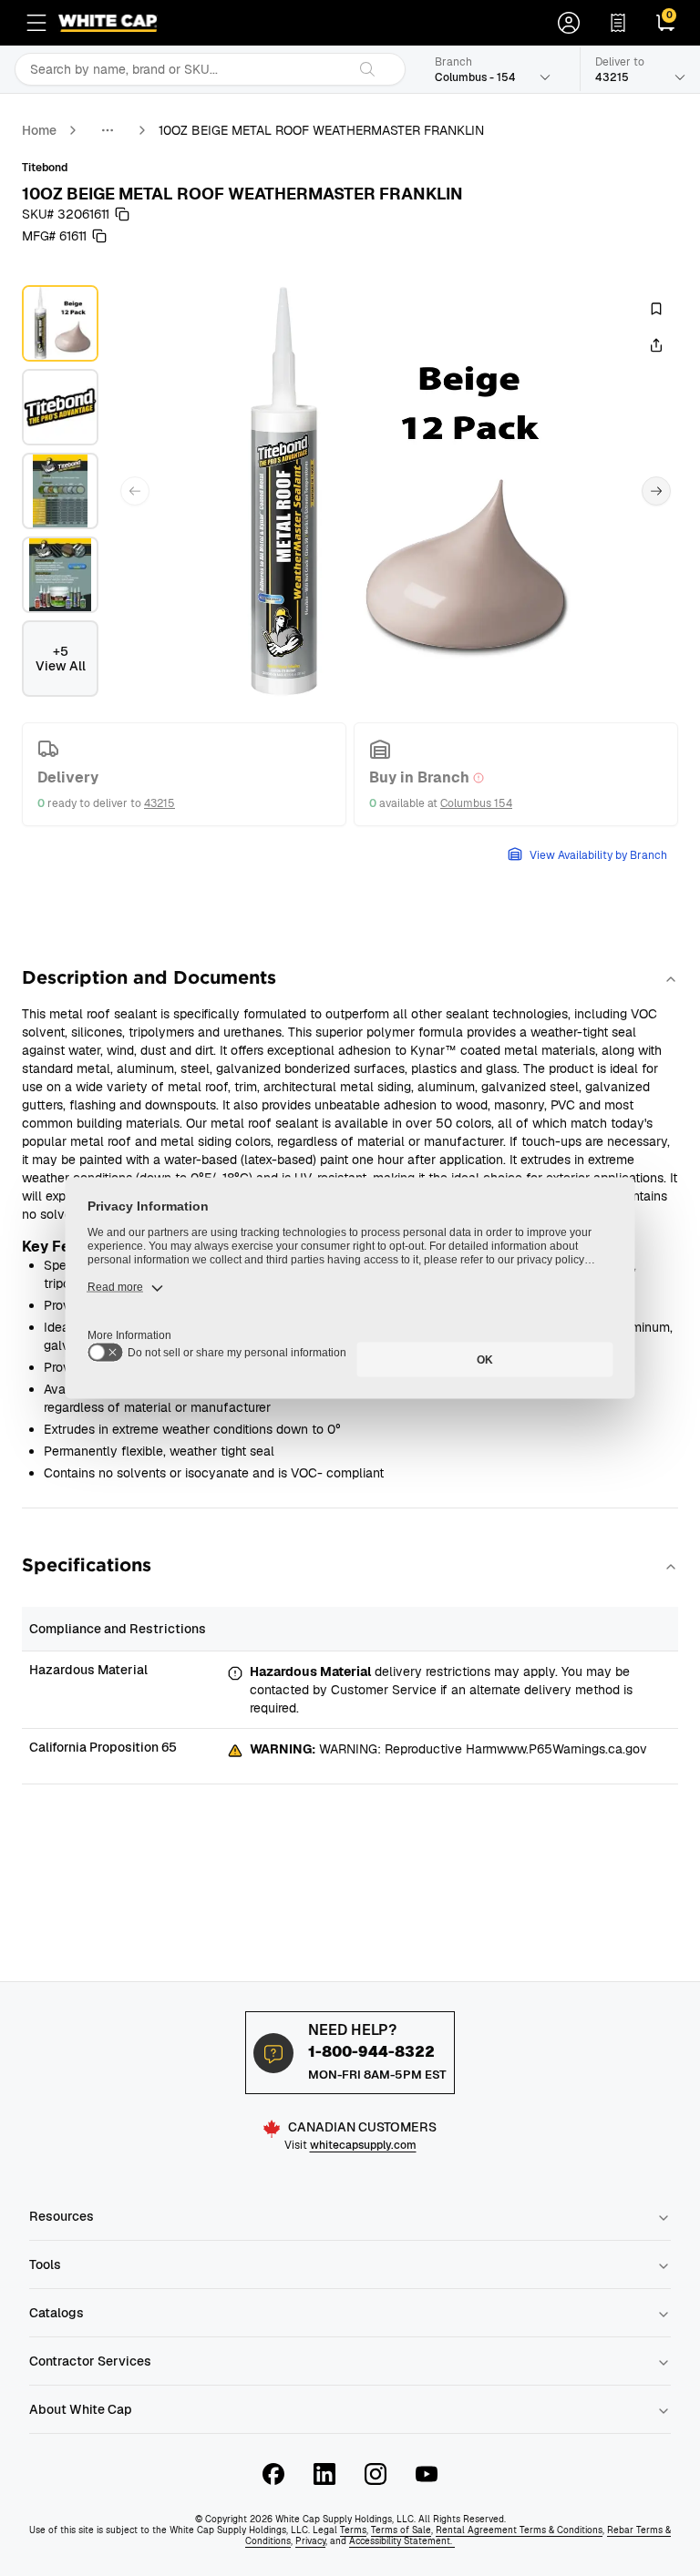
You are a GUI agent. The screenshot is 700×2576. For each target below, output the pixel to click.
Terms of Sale (401, 2530)
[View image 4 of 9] (60, 575)
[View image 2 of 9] (60, 407)
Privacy (310, 2541)
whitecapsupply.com (363, 2145)
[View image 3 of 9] (60, 491)
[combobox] (180, 69)
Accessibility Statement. (402, 2541)
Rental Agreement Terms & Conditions (519, 2530)
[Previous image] (135, 491)
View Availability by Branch (598, 855)
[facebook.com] (273, 2474)
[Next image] (656, 491)
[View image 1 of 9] (60, 323)
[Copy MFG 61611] (99, 236)
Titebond (45, 168)
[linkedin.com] (324, 2474)
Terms (353, 2530)
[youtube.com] (427, 2474)
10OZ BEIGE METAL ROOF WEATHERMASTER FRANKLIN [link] (321, 130)
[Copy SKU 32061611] (122, 214)
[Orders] (618, 23)
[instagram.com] (376, 2474)
